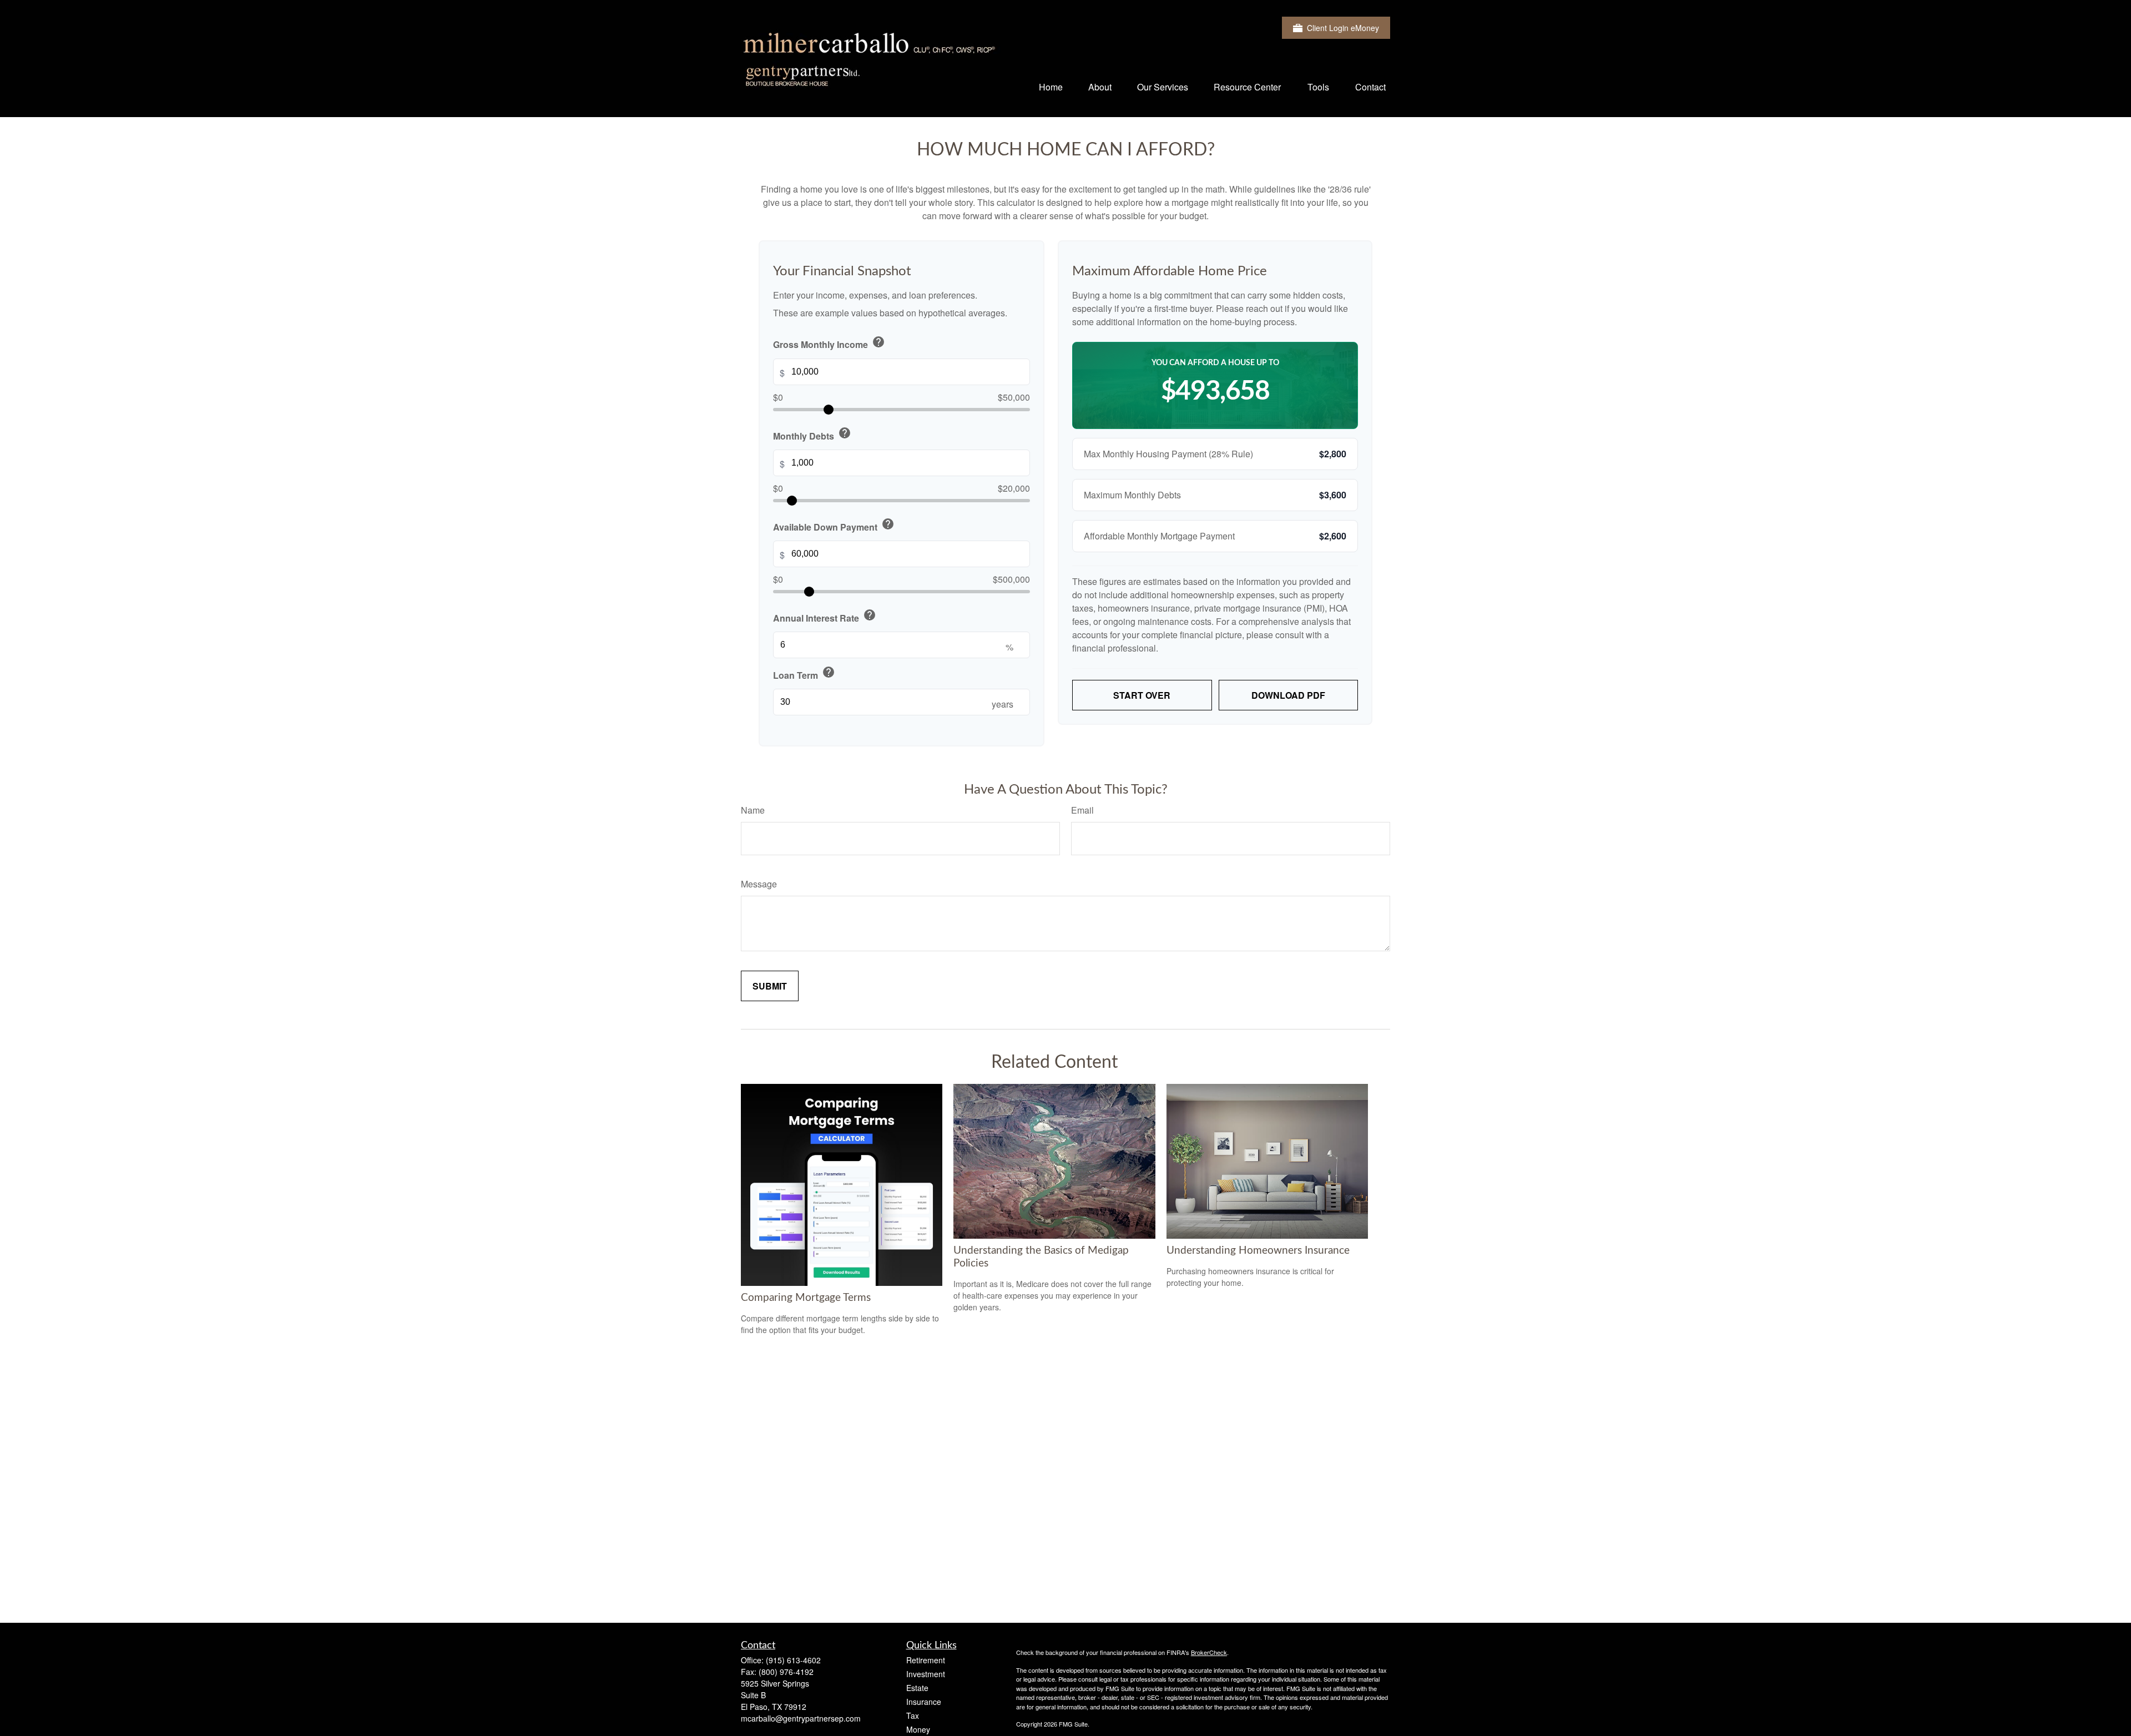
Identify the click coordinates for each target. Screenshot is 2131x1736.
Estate (917, 1688)
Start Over (1142, 695)
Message (759, 884)
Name (753, 810)
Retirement (926, 1660)
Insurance (924, 1702)
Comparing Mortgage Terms (806, 1298)
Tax (913, 1715)
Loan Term (804, 673)
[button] (1051, 86)
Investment (926, 1674)
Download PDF (1288, 695)
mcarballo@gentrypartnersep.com (801, 1718)
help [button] (878, 342)
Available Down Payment (834, 525)
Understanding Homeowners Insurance (1258, 1251)
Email (1082, 810)
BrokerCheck (1209, 1652)
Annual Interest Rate (825, 616)
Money (918, 1729)
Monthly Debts (812, 434)
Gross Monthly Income (829, 343)
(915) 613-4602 (793, 1660)
